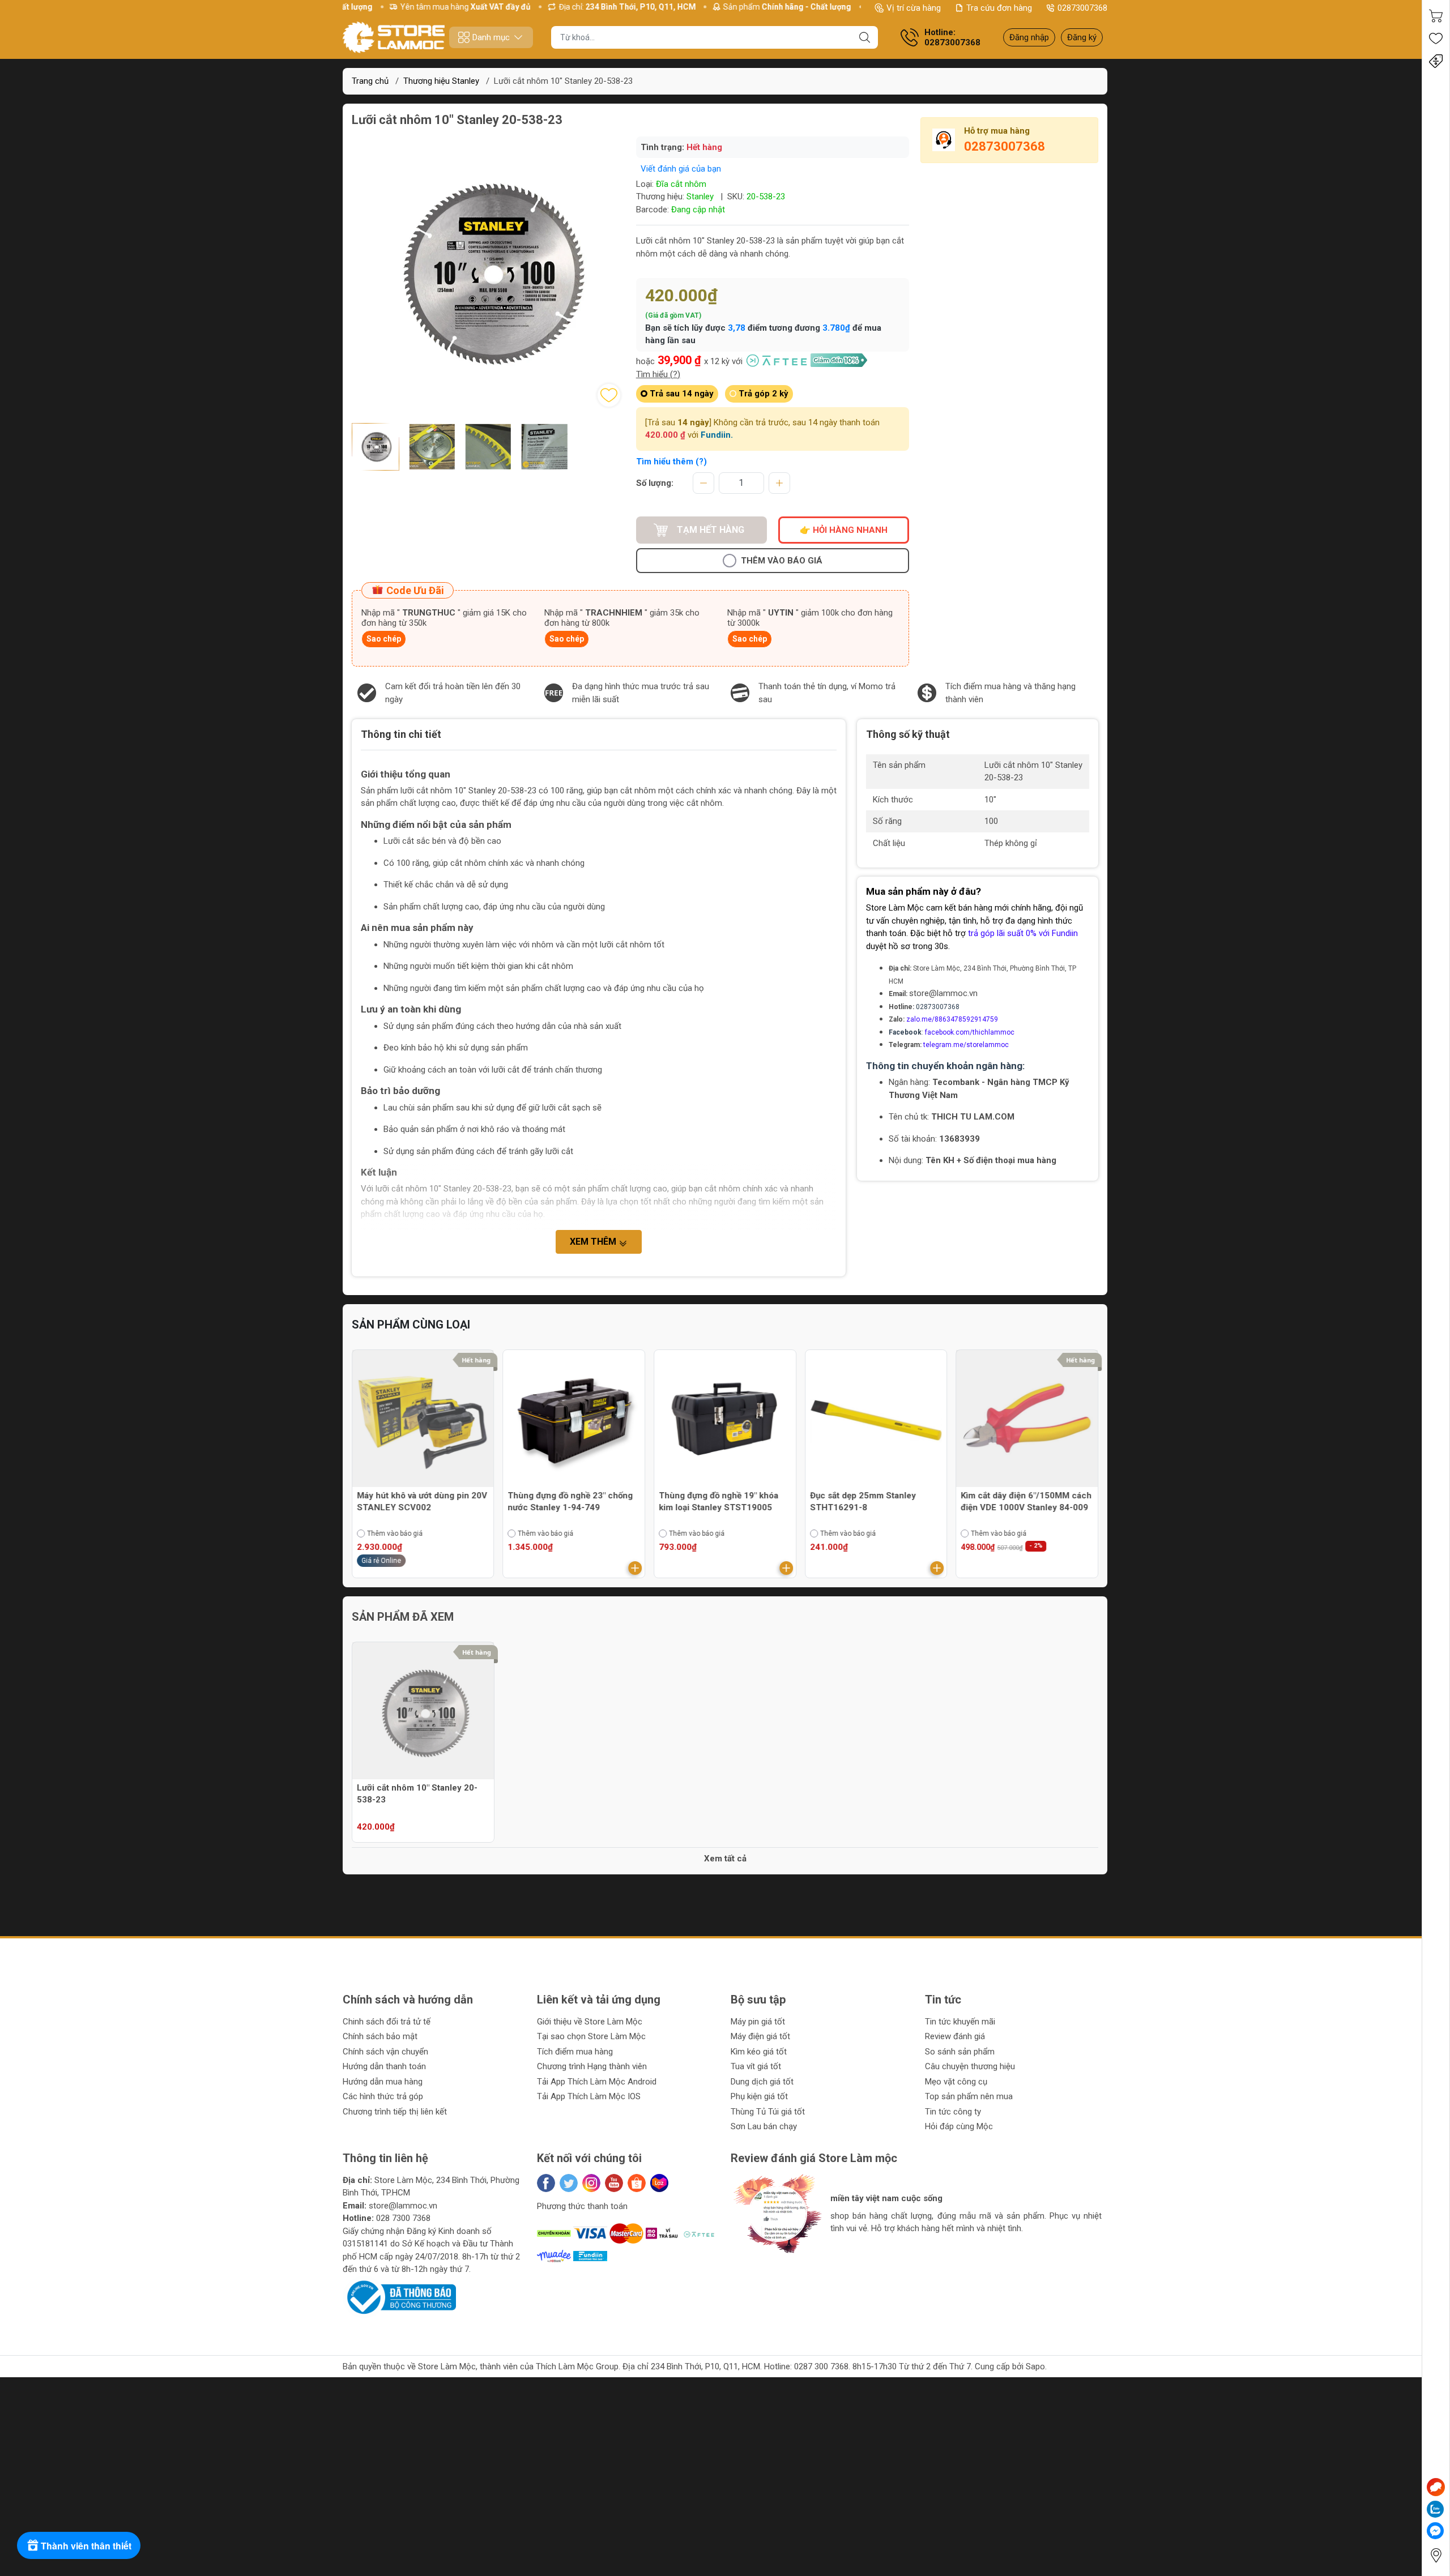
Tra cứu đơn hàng (999, 8)
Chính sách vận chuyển (385, 2052)
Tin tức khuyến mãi (960, 2022)
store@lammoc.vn (943, 993)
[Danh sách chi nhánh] (1436, 2555)
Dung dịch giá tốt (762, 2082)
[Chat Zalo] (1435, 2509)
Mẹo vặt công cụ (956, 2082)
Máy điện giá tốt (760, 2036)
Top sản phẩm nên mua (969, 2096)
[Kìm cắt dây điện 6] (876, 1421)
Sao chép (384, 639)
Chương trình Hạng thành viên (592, 2066)
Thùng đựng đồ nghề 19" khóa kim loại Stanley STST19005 (568, 1501)
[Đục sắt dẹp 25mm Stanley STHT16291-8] (725, 1421)
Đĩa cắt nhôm (681, 184)
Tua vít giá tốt (756, 2066)
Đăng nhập (1029, 37)
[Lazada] (659, 2183)
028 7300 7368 (403, 2218)
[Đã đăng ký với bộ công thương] (399, 2297)
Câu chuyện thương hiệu (970, 2066)
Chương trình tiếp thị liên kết (395, 2112)
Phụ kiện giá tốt (759, 2096)
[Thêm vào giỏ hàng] (484, 1568)
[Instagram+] (591, 2183)
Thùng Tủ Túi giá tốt (768, 2112)
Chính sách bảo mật (380, 2036)
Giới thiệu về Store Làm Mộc (590, 2022)
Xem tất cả (725, 1859)
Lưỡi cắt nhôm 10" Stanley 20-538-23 (417, 1794)
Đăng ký (1082, 37)
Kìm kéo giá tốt (759, 2052)
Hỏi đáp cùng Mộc (959, 2126)
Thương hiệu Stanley (441, 81)
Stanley (700, 196)
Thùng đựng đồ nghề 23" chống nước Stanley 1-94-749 (419, 1501)
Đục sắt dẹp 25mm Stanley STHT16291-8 (712, 1501)
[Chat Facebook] (1435, 2531)
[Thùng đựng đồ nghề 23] (423, 1421)
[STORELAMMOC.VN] (394, 37)
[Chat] (1436, 2487)
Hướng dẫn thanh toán (384, 2066)
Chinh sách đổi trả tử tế (387, 2022)
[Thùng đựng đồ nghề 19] (574, 1421)
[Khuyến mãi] (1436, 61)
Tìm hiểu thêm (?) (671, 462)
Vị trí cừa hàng (914, 8)
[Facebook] (546, 2183)
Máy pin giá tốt (758, 2022)
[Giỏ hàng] (1436, 16)
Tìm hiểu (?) (658, 374)
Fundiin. (717, 435)
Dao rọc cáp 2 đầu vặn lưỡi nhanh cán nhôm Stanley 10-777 (1027, 1501)
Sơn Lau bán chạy (764, 2126)
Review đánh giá (955, 2036)
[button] (750, 2263)
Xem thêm (594, 1242)
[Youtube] (614, 2183)
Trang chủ (370, 81)
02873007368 (1082, 8)
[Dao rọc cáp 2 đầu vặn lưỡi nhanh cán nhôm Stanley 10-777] (1027, 1421)
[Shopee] (637, 2183)
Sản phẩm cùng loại (411, 1325)
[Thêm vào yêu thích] (609, 395)
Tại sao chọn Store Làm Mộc (591, 2036)
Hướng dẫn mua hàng (383, 2082)
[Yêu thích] (1436, 39)
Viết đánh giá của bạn (681, 169)
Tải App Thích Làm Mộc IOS (589, 2096)
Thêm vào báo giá (782, 561)
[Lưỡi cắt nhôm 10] (423, 1713)
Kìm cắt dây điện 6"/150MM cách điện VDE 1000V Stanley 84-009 (875, 1501)
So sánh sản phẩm (960, 2052)
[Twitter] (569, 2183)
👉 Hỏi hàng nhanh (844, 530)
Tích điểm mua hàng (575, 2052)
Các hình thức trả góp (383, 2096)
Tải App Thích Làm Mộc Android (597, 2082)
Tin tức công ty (953, 2112)
